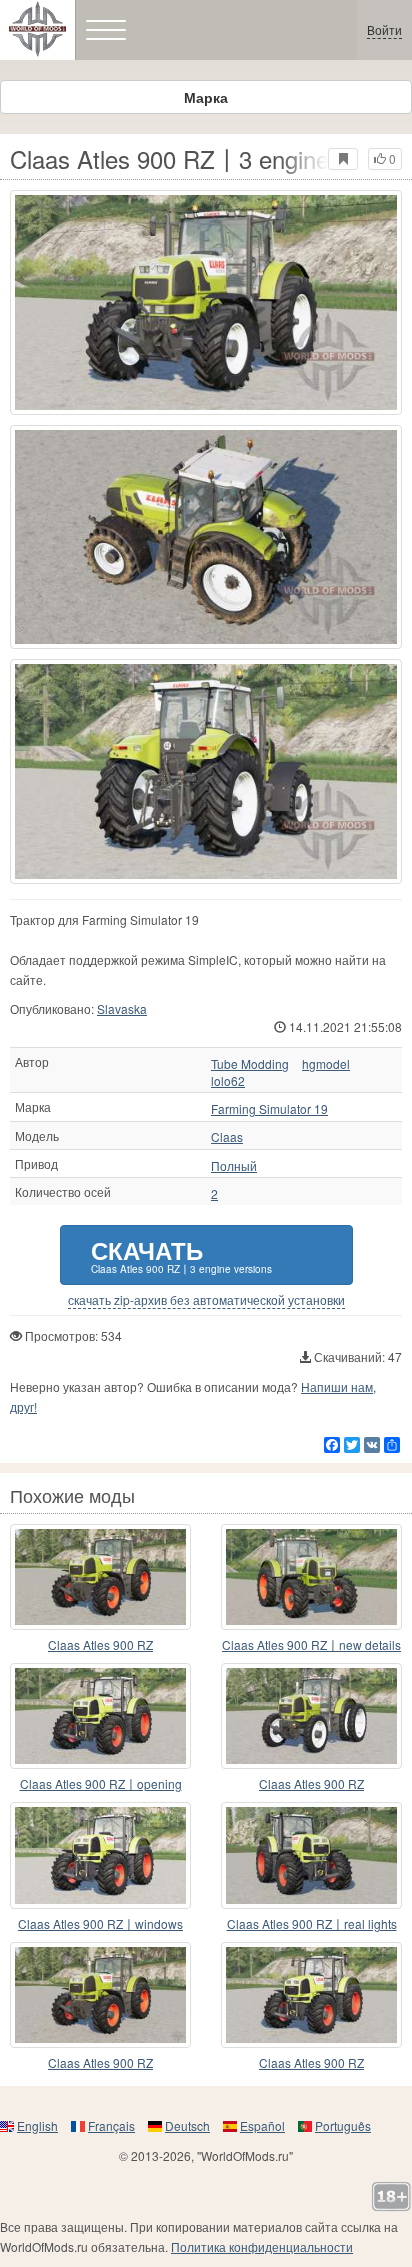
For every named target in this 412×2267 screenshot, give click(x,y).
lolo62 (228, 1081)
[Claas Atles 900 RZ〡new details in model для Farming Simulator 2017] (311, 1577)
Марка (206, 97)
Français (111, 2125)
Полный (234, 1166)
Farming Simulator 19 (269, 1109)
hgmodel (326, 1064)
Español (262, 2125)
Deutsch (187, 2125)
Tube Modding (250, 1064)
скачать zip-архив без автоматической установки (206, 1300)
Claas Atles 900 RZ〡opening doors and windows (101, 1784)
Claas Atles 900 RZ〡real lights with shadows (312, 1924)
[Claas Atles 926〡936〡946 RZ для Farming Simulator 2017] (100, 1577)
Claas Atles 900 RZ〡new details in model (311, 1645)
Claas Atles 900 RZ (100, 1644)
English (37, 2125)
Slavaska (122, 1008)
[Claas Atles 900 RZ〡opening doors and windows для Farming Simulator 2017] (100, 1716)
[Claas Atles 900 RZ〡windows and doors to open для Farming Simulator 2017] (100, 1855)
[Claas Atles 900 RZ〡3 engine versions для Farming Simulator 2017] (206, 302)
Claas (227, 1137)
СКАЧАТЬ (181, 1254)
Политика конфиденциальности (262, 2246)
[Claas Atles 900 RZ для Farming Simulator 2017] (311, 1716)
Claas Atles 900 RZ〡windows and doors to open (100, 1924)
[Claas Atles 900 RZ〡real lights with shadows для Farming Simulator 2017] (311, 1855)
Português (343, 2125)
